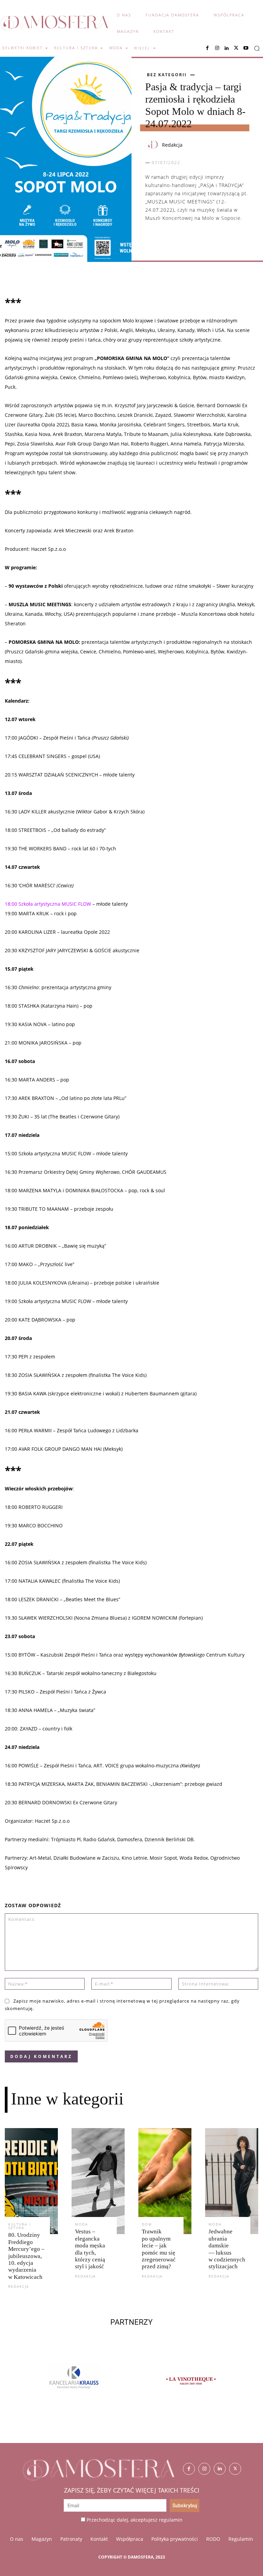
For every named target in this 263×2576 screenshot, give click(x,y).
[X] (236, 48)
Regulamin (241, 2539)
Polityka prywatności (175, 2539)
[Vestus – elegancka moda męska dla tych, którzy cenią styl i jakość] (98, 2181)
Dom (147, 2224)
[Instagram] (217, 48)
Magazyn (42, 2539)
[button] (257, 48)
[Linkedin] (227, 48)
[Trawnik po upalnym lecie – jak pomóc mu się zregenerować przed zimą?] (165, 2181)
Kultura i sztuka (20, 2226)
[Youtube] (246, 48)
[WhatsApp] (184, 239)
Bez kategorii (167, 75)
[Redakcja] (153, 145)
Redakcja (172, 145)
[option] (90, 2385)
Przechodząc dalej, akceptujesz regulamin (135, 2520)
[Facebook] (208, 48)
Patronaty (71, 2539)
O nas (17, 2539)
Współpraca (130, 2539)
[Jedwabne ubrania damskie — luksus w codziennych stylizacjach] (232, 2181)
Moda (82, 2224)
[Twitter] (235, 2469)
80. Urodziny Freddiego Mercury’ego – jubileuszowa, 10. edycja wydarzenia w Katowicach (26, 2256)
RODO (213, 2539)
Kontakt (99, 2539)
